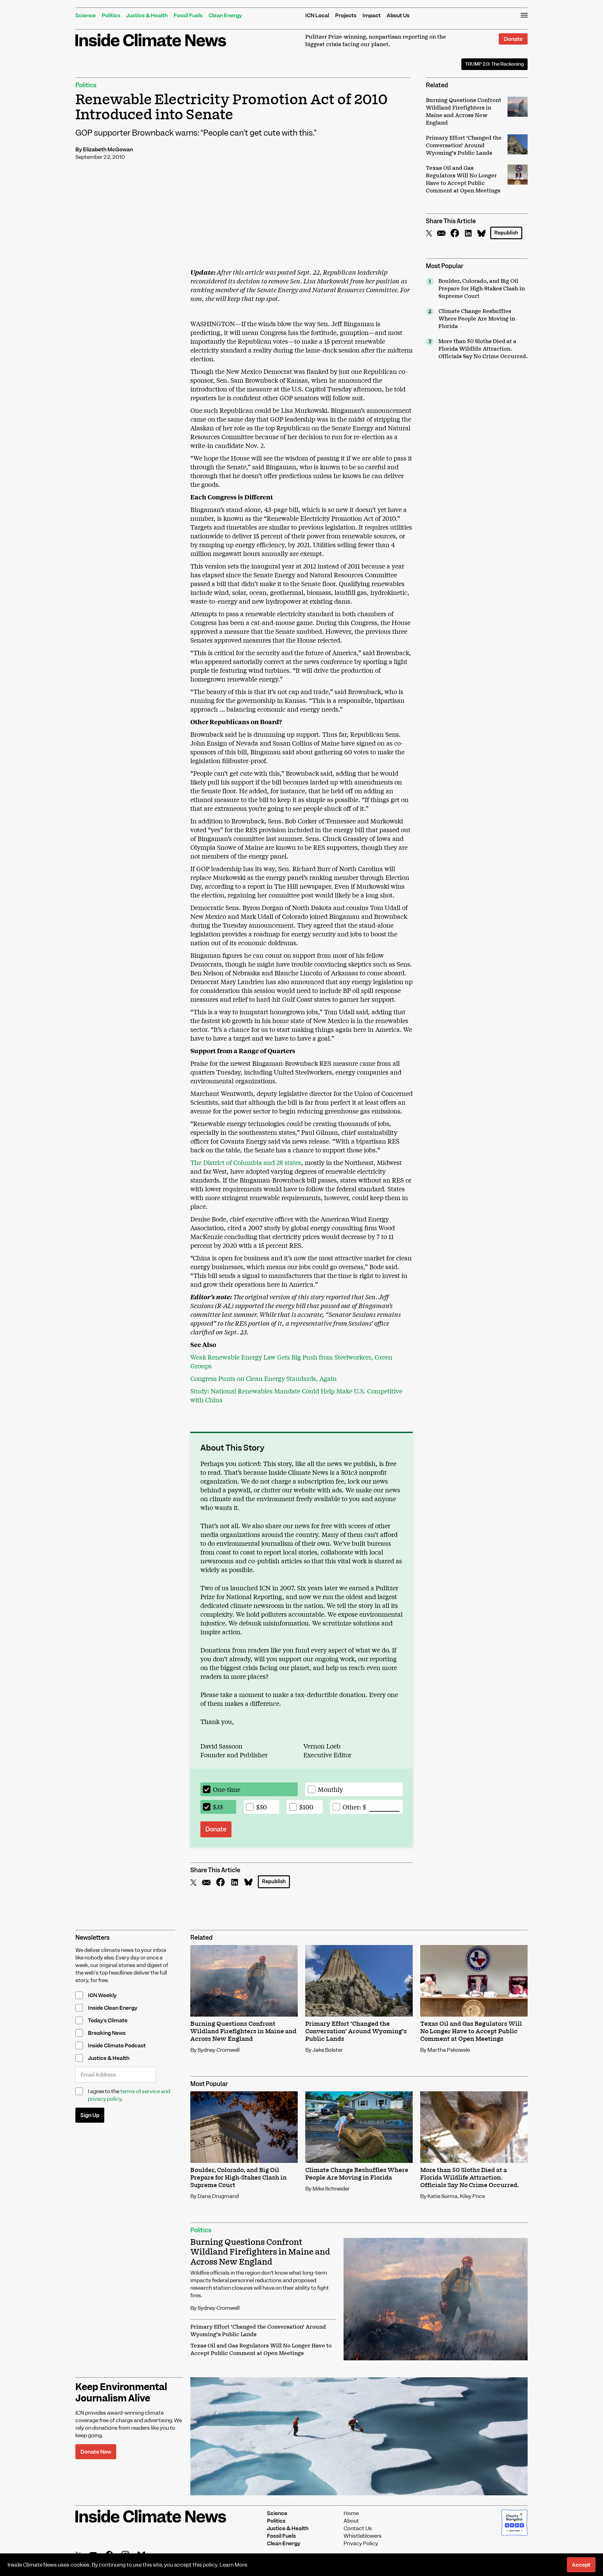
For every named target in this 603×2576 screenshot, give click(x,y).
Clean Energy (225, 15)
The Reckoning (494, 64)
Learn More (233, 2565)
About (351, 2521)
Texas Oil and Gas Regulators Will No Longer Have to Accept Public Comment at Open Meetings (261, 2350)
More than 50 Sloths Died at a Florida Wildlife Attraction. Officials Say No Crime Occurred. (483, 349)
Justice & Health (147, 15)
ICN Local (317, 15)
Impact (372, 15)
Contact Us (358, 2528)
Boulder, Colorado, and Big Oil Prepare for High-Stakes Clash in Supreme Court (482, 289)
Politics (111, 15)
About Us (398, 15)
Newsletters (92, 1938)
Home (351, 2513)
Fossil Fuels (188, 15)
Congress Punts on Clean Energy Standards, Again (263, 1378)
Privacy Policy (361, 2543)
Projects (346, 15)
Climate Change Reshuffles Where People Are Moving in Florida (477, 319)
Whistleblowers (363, 2536)
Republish (506, 233)
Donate (513, 39)
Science (86, 15)
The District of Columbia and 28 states (246, 1162)
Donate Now (96, 2452)
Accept (581, 2565)
